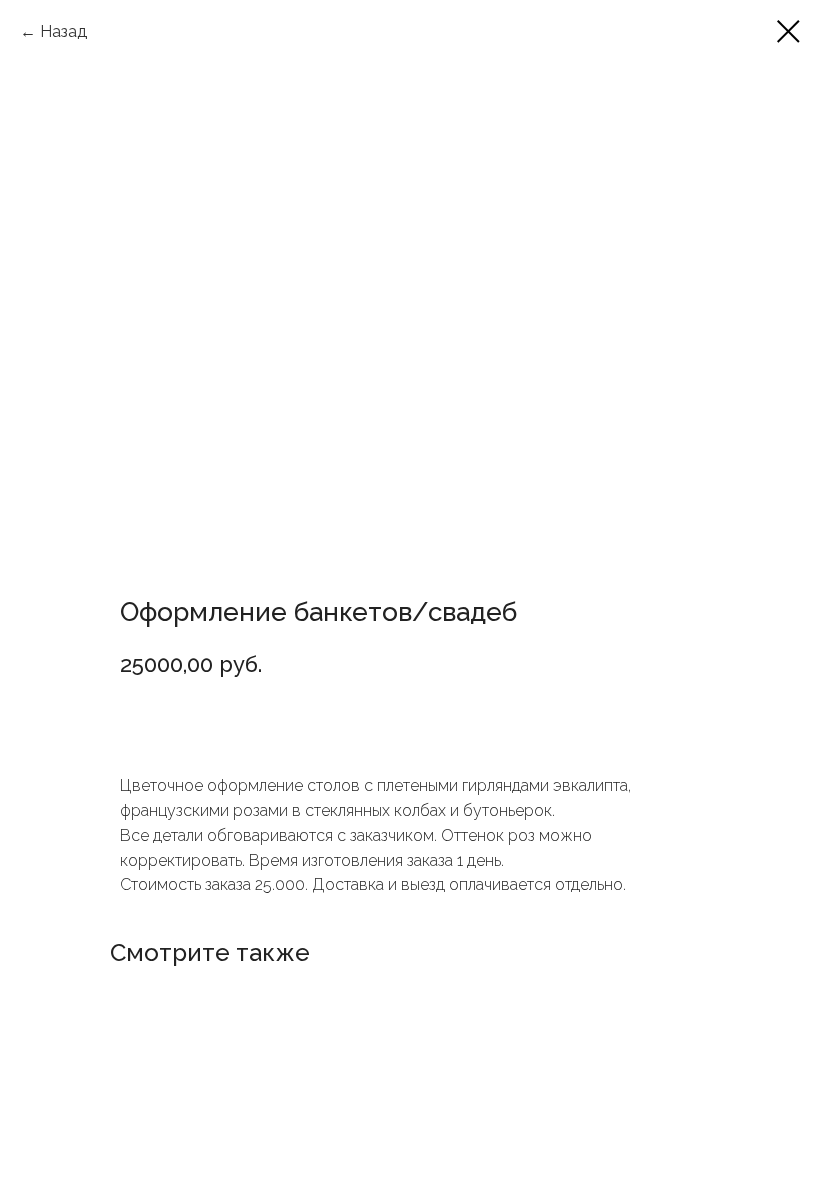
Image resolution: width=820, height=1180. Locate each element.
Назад (63, 31)
